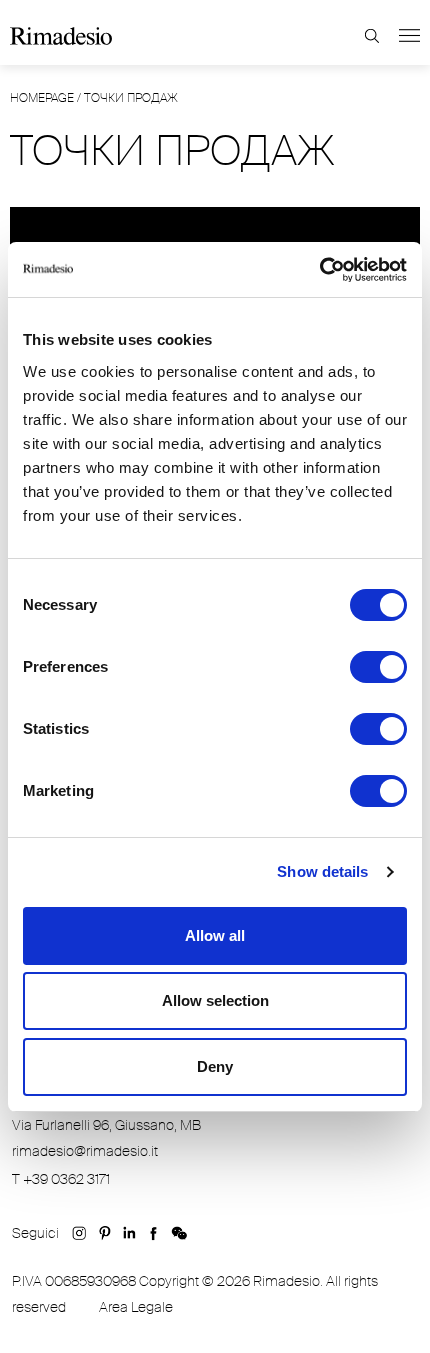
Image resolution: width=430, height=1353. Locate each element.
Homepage (42, 98)
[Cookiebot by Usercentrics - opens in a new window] (319, 270)
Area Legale (136, 1307)
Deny (215, 1066)
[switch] (378, 667)
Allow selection (215, 1000)
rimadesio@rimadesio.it (85, 1151)
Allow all (215, 935)
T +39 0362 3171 (61, 1179)
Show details (322, 871)
